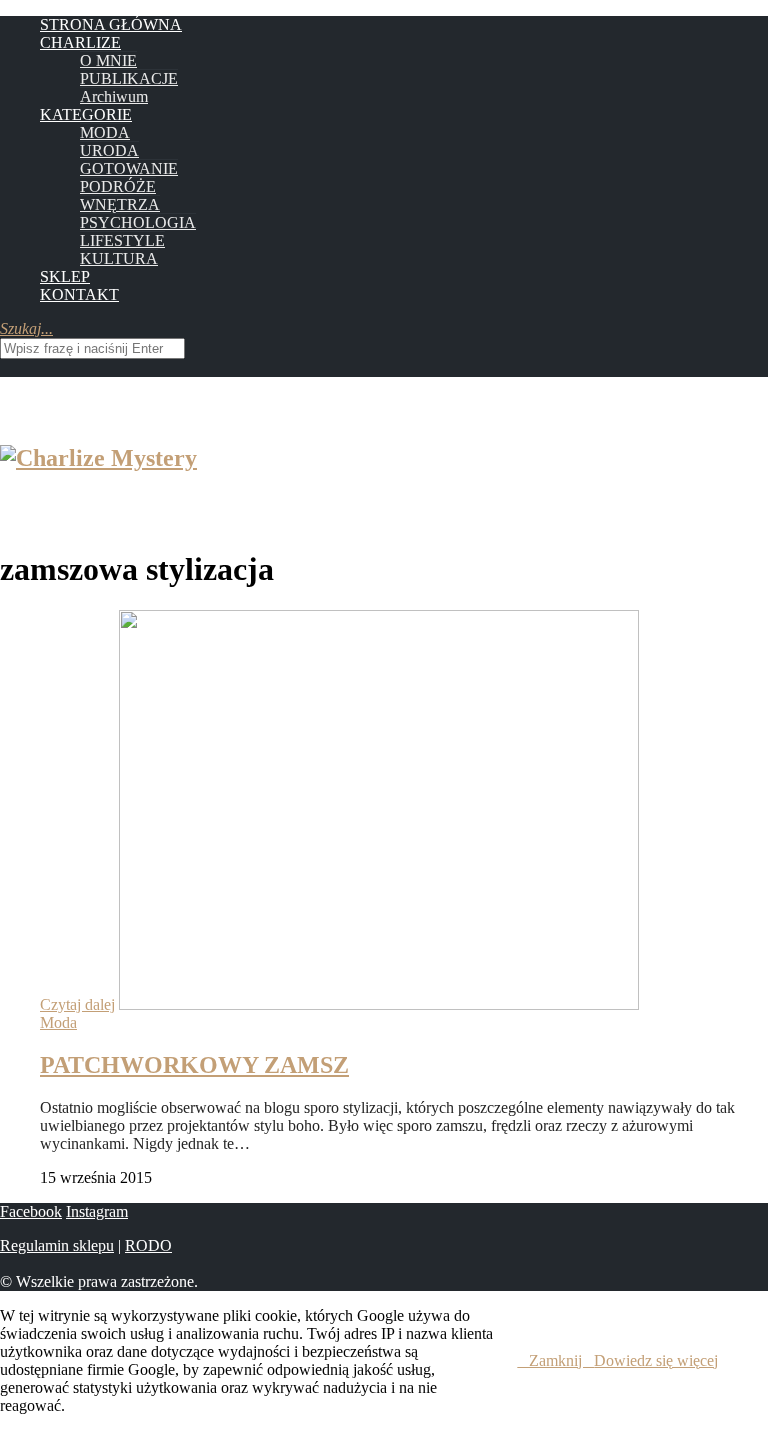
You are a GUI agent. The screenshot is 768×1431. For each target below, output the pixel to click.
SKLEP (65, 276)
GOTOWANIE (129, 168)
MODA (105, 132)
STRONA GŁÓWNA (111, 24)
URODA (109, 150)
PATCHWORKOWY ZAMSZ (194, 1065)
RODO (148, 1245)
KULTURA (119, 258)
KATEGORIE (86, 114)
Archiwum (114, 96)
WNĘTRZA (120, 204)
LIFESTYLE (122, 240)
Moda (58, 1022)
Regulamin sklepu (57, 1245)
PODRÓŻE (118, 186)
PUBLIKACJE (129, 78)
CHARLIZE (80, 42)
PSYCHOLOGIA (138, 222)
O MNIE (108, 60)
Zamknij (555, 1360)
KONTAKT (79, 294)
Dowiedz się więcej (656, 1360)
